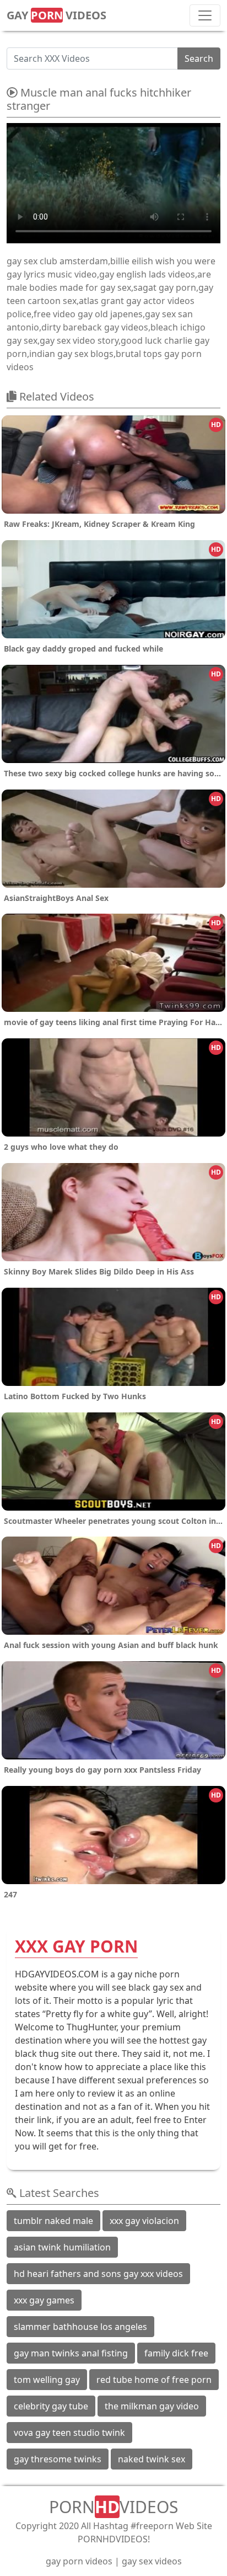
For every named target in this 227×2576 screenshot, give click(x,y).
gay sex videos (152, 2561)
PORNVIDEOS (113, 2507)
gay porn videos (79, 2561)
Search (199, 58)
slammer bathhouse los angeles (80, 2327)
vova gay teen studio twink (69, 2433)
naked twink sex (152, 2459)
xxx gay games (44, 2300)
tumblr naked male (53, 2221)
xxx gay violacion (144, 2221)
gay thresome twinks (58, 2459)
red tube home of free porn (154, 2380)
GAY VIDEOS (56, 15)
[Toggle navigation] (205, 15)
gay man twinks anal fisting (71, 2353)
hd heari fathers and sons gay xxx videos (98, 2274)
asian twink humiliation (62, 2247)
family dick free (176, 2353)
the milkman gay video (152, 2406)
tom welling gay (47, 2380)
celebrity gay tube (51, 2406)
